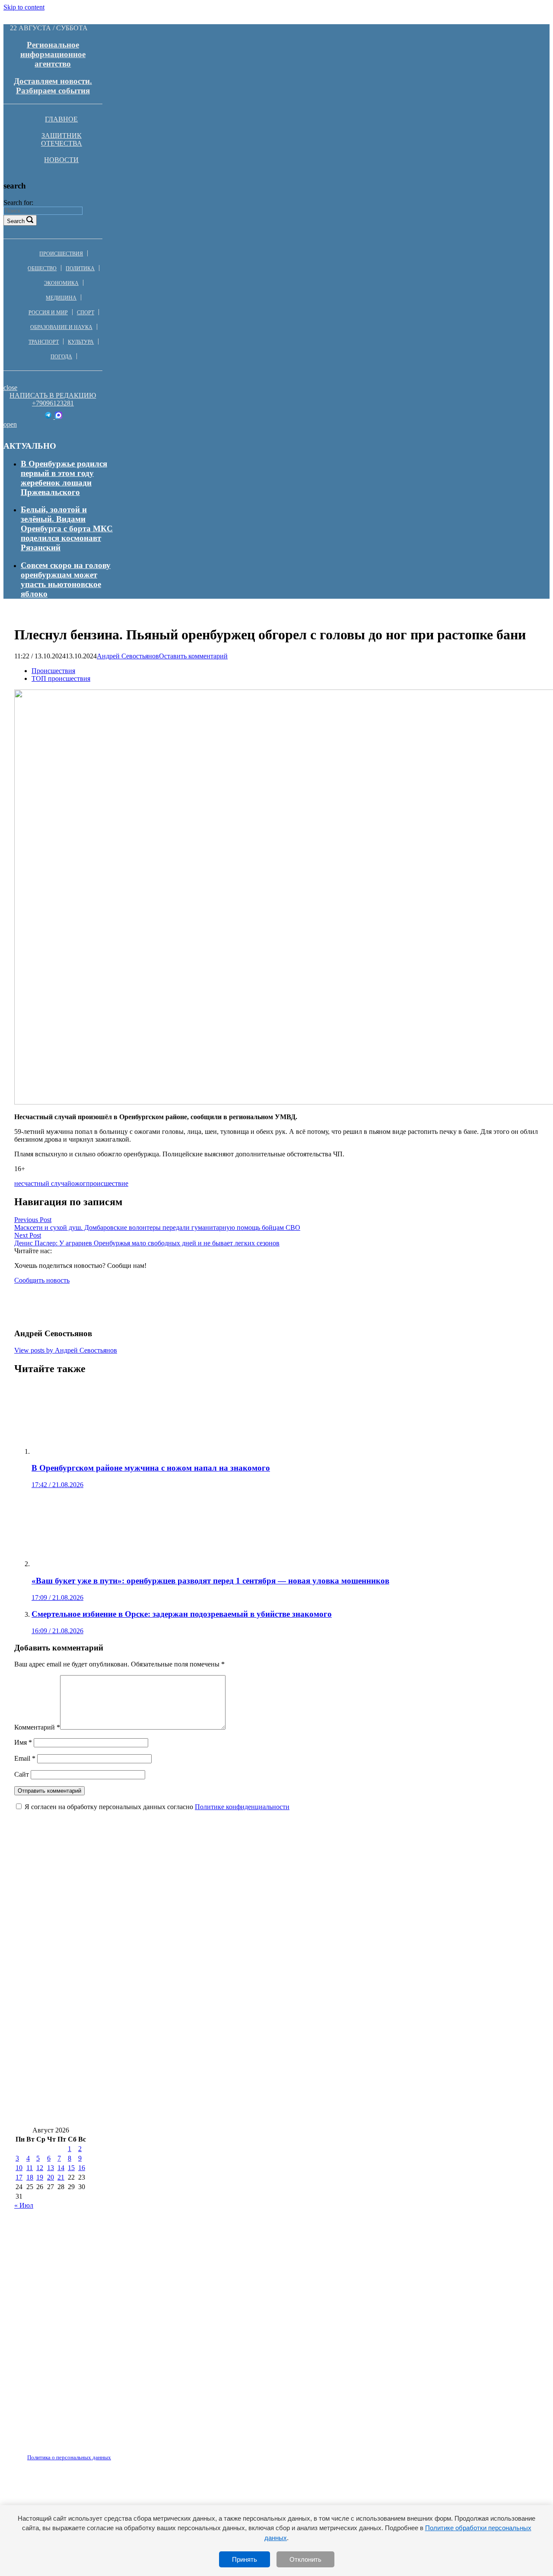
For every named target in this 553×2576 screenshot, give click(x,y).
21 (61, 2177)
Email (25, 1758)
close (10, 388)
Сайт (22, 1774)
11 (30, 2168)
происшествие (107, 1183)
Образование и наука (61, 327)
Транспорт (44, 342)
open (10, 424)
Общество (42, 268)
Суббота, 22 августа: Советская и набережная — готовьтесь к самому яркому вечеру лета (183, 1908)
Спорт (86, 313)
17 (19, 2177)
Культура (81, 342)
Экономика (61, 283)
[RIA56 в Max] (59, 417)
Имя (23, 1742)
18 (30, 2177)
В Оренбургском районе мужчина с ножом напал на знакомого (133, 2062)
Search (16, 221)
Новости (61, 160)
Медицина (61, 298)
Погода (61, 357)
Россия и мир (48, 313)
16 (82, 2168)
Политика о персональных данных (69, 2457)
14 (61, 2168)
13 (51, 2168)
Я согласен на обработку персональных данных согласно (157, 1807)
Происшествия (61, 254)
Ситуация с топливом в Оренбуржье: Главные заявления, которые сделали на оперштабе (182, 2088)
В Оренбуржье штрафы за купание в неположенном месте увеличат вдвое (153, 1882)
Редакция (62, 2452)
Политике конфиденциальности (242, 1807)
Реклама (103, 2452)
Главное (61, 119)
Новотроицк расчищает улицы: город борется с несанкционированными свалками (170, 1959)
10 (19, 2168)
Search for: (18, 203)
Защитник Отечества (62, 139)
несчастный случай (43, 1183)
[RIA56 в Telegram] (49, 417)
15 (71, 2168)
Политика (80, 268)
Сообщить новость (42, 1280)
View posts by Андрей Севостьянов (66, 1350)
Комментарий (37, 1727)
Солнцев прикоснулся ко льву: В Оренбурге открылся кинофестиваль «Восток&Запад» (180, 1933)
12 (40, 2168)
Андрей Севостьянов (128, 656)
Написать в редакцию (53, 395)
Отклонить (305, 2559)
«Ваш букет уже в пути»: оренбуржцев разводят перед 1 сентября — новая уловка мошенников (193, 2113)
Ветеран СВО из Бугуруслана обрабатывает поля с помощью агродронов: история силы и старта (198, 2010)
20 (51, 2177)
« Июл (24, 2205)
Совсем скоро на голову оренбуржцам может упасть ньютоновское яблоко (66, 579)
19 (40, 2177)
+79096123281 (53, 403)
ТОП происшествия (61, 678)
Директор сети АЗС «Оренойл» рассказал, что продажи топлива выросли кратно (167, 2036)
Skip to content (24, 7)
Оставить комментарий (193, 656)
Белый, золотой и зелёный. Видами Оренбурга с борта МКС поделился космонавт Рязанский (67, 528)
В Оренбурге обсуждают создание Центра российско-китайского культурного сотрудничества (191, 1985)
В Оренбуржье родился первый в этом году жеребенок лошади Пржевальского (64, 478)
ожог (79, 1183)
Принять (245, 2559)
